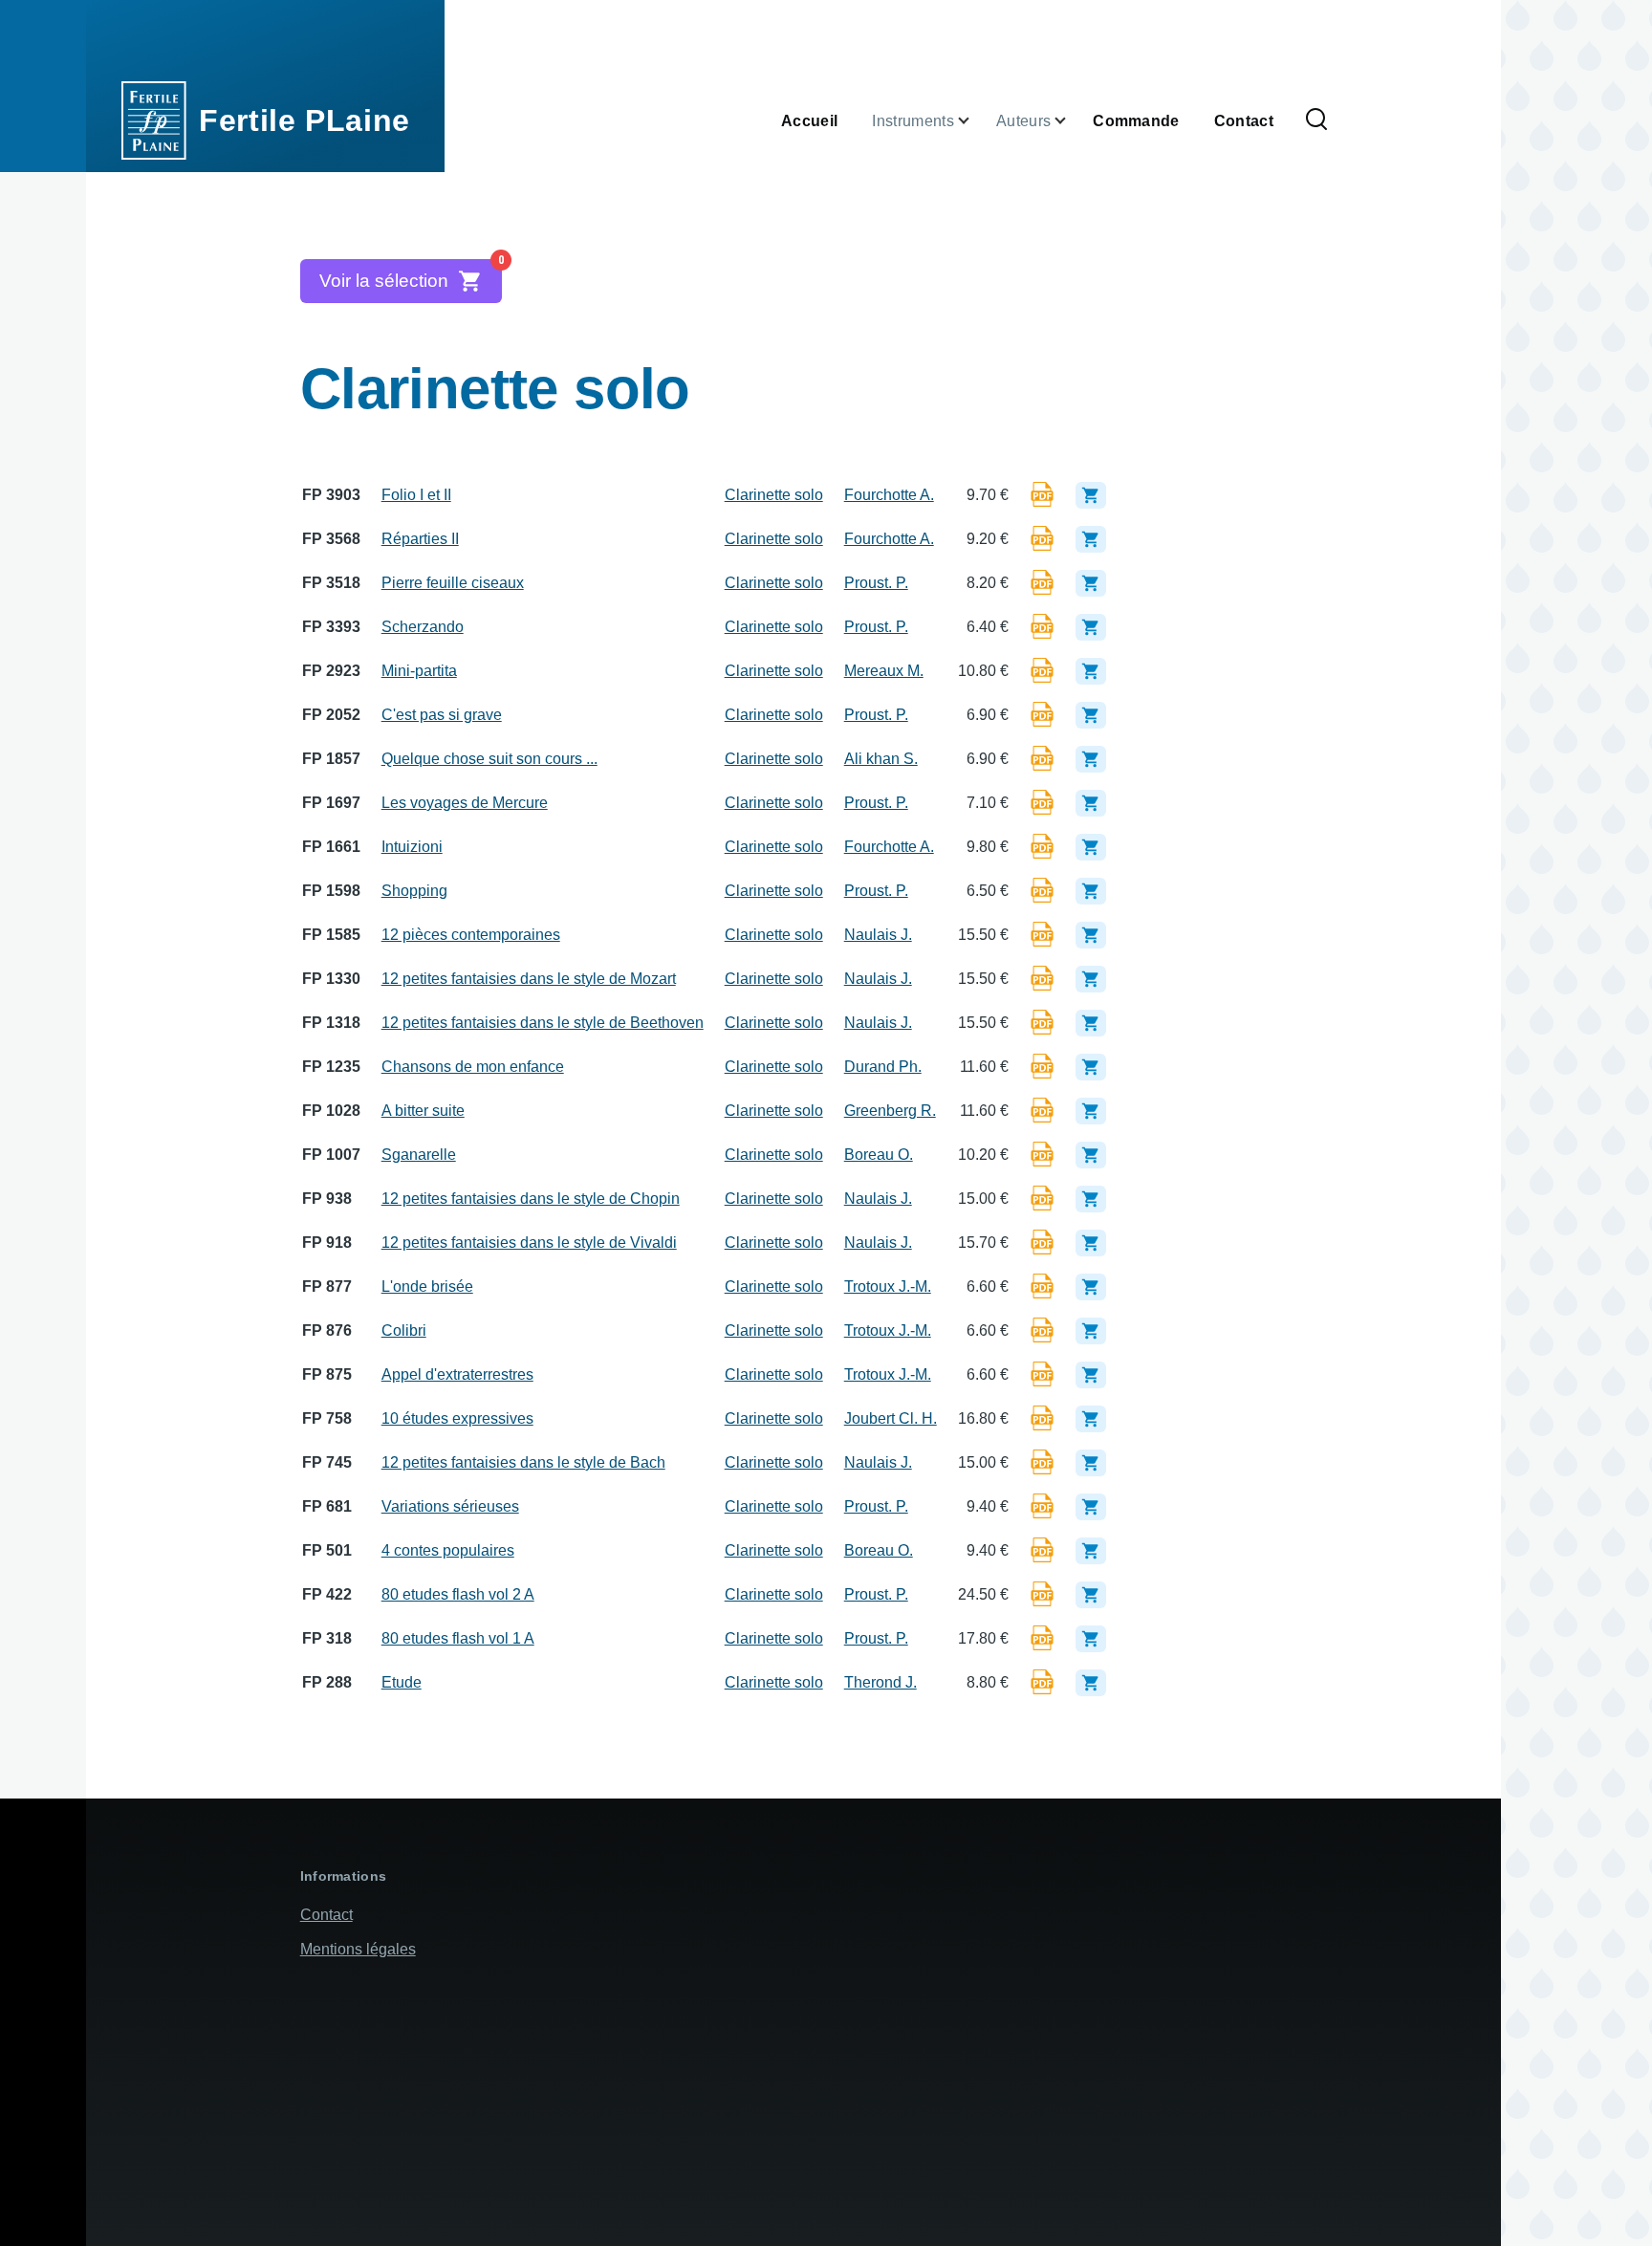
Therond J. (880, 1682)
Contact (326, 1915)
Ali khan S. (881, 759)
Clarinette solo (774, 495)
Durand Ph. (883, 1067)
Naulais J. (878, 935)
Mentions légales (358, 1949)
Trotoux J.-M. (888, 1287)
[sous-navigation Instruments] (975, 121)
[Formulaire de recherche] (1316, 120)
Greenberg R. (890, 1111)
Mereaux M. (884, 671)
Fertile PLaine (304, 120)
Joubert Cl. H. (891, 1418)
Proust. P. (876, 583)
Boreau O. (879, 1155)
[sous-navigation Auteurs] (1072, 121)
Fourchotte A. (889, 495)
